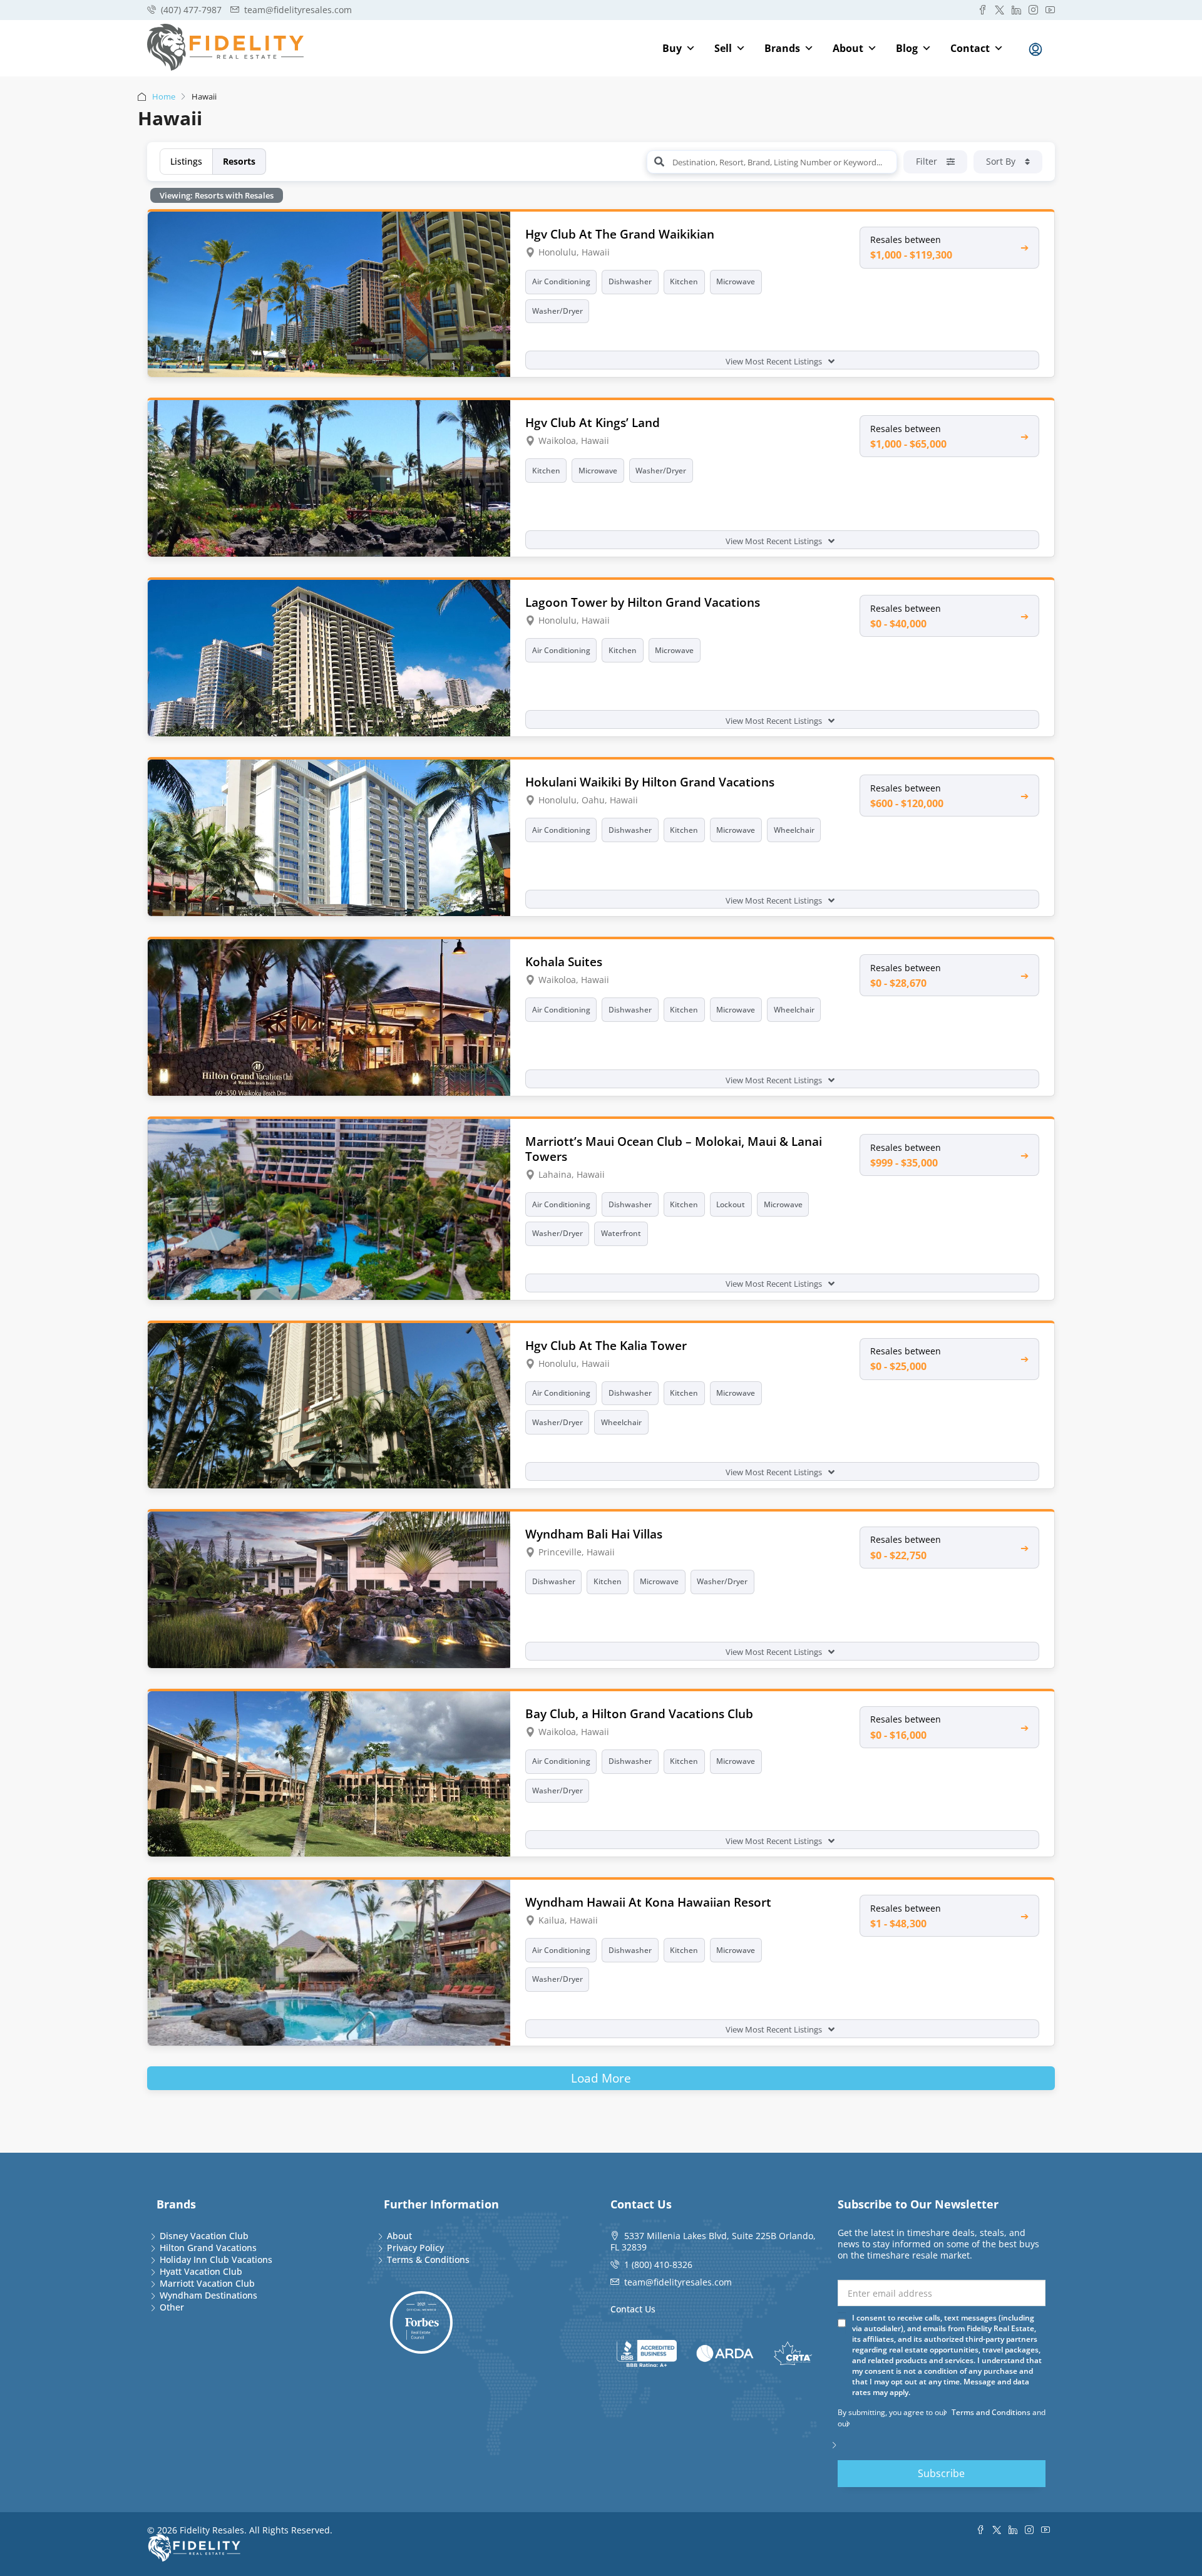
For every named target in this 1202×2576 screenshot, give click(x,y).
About (848, 48)
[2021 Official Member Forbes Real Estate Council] (421, 2322)
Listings (186, 161)
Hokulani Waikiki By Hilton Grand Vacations (650, 782)
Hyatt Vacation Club (201, 2271)
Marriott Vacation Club (207, 2283)
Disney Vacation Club (204, 2236)
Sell (723, 48)
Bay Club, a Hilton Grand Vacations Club (639, 1713)
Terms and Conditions (991, 2412)
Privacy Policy (415, 2248)
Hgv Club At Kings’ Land (593, 422)
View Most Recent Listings (775, 361)
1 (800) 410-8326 (658, 2264)
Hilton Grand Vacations (208, 2248)
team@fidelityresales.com (678, 2282)
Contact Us (633, 2309)
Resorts (239, 161)
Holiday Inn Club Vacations (216, 2259)
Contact (970, 48)
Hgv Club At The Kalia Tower (606, 1345)
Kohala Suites (564, 961)
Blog (907, 48)
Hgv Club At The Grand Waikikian (620, 234)
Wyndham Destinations (208, 2295)
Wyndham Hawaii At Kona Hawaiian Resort (648, 1902)
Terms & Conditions (428, 2259)
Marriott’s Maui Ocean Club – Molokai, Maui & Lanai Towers (674, 1149)
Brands (782, 48)
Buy (672, 48)
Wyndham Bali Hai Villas (594, 1534)
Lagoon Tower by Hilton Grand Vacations (643, 602)
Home (164, 96)
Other (172, 2307)
